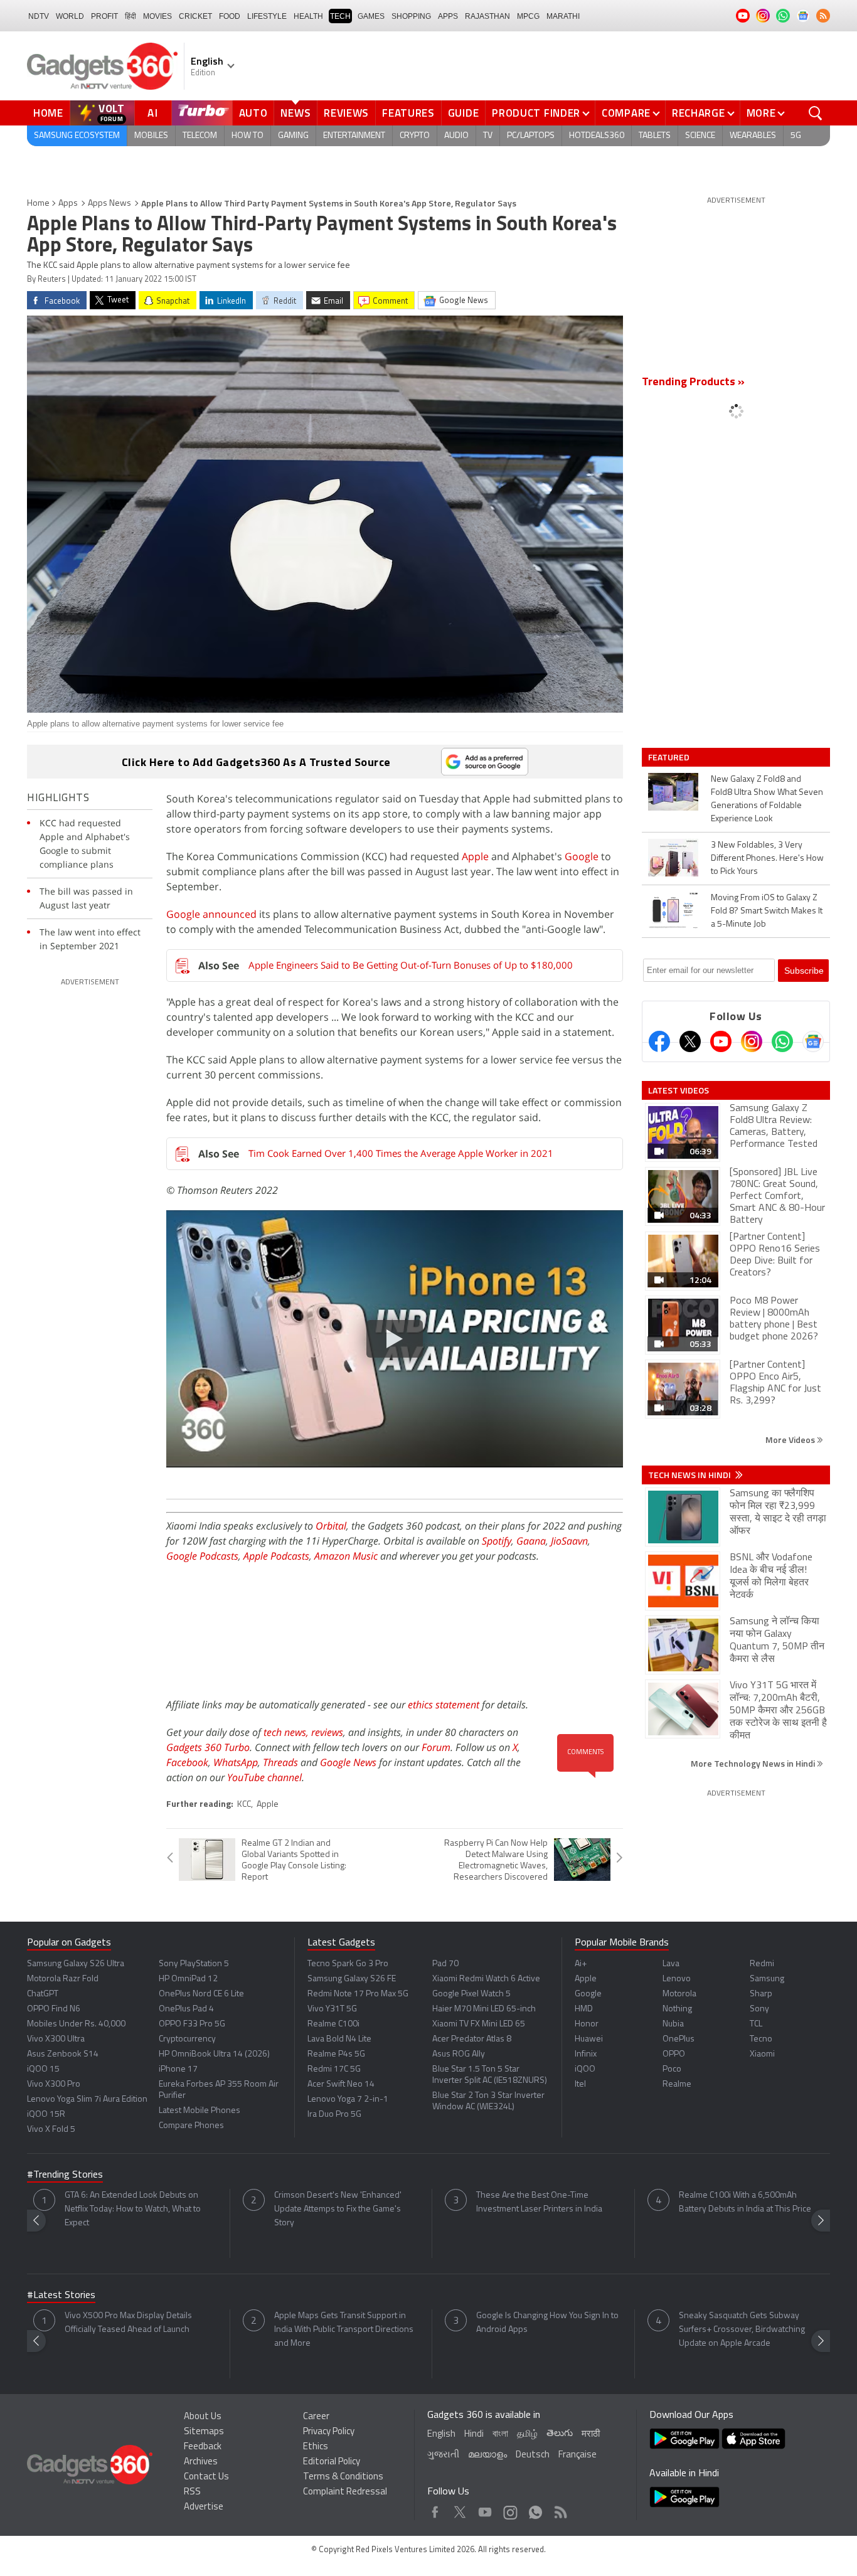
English (441, 2435)
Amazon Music (346, 1556)
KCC (244, 1805)
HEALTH (308, 16)
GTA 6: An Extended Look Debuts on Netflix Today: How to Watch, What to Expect (133, 2209)
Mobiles (151, 136)
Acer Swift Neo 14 (341, 2084)
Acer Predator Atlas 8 (472, 2039)
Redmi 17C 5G (334, 2069)
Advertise (204, 2507)
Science (700, 136)
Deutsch (533, 2455)
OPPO (674, 2054)
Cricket (195, 16)
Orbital (331, 1526)
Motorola (679, 1994)
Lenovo (677, 1979)
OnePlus (679, 2039)
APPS (448, 16)
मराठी (591, 2435)
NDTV (39, 16)
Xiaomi (762, 2054)
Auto (253, 113)
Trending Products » (693, 383)
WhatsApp (236, 1762)
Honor (587, 2024)
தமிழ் (527, 2435)
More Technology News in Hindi (754, 1763)
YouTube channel (264, 1777)
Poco (672, 2069)
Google (582, 856)
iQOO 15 (43, 2069)
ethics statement (444, 1705)
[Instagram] (752, 1041)
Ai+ (581, 1964)
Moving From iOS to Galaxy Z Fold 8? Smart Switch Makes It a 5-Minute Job (767, 911)
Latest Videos (679, 1090)
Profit (104, 16)
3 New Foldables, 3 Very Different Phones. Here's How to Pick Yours (767, 859)
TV (488, 136)
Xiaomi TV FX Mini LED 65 (479, 2024)
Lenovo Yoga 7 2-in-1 (348, 2100)
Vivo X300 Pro (54, 2084)
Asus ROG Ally (459, 2054)
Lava (671, 1964)
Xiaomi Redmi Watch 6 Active (486, 1979)
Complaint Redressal (345, 2492)
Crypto (415, 136)
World (70, 16)
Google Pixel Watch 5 (471, 1994)
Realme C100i (333, 2024)
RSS (192, 2492)
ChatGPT (43, 1994)
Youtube (485, 2509)
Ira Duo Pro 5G (334, 2115)
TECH (340, 16)
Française (578, 2455)
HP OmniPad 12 (188, 1979)
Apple (475, 856)
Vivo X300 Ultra (56, 2039)
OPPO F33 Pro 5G (192, 2024)
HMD (584, 2009)
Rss (560, 2509)
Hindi (474, 2435)
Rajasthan (487, 16)
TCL (756, 2024)
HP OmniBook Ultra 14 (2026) (214, 2054)
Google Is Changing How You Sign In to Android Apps (547, 2323)
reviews (327, 1732)
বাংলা (500, 2435)
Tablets (655, 136)
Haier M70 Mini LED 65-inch (484, 2009)
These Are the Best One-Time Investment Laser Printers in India (539, 2202)
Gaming (293, 136)
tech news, (287, 1732)
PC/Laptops (531, 136)
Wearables (753, 136)
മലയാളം (487, 2455)
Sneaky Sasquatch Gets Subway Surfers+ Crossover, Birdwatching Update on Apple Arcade (742, 2330)
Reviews (346, 113)
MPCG (528, 16)
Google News (348, 1762)
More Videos (791, 1440)
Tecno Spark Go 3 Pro (348, 1964)
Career (316, 2417)
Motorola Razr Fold (63, 1979)
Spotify (497, 1541)
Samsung (767, 1979)
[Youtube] (721, 1041)
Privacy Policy (329, 2432)
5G (796, 136)
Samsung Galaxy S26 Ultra (76, 1964)
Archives (201, 2462)
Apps (68, 204)
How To (248, 136)
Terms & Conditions (343, 2477)
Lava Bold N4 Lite (339, 2039)
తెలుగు (560, 2434)
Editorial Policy (332, 2462)
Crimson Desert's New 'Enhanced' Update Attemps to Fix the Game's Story (338, 2209)
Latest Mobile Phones (200, 2111)
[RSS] (823, 16)
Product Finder (536, 113)
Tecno (761, 2039)
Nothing (677, 2009)
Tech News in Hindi (690, 1475)
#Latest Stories (61, 2296)
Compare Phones (191, 2126)
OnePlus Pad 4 (186, 2009)
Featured (670, 757)
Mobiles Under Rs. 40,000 (76, 2024)
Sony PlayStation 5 (194, 1964)
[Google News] (813, 1041)
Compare (626, 113)
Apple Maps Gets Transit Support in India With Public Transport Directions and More (344, 2330)
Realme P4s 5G (336, 2054)
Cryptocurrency (187, 2039)
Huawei (589, 2039)
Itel (580, 2084)
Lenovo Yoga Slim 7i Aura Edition (87, 2100)
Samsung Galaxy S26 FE (352, 1979)
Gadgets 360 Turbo (208, 1747)
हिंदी (130, 16)
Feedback (203, 2447)
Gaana (531, 1541)
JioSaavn (569, 1541)
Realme (677, 2084)
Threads (280, 1762)
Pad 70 (445, 1964)
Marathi (563, 16)
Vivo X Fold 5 (51, 2130)
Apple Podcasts (276, 1556)
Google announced (211, 914)
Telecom (200, 136)
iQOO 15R (46, 2115)
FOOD (230, 16)
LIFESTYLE (267, 16)
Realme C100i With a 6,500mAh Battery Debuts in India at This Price (745, 2202)
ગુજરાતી (443, 2455)
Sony (759, 2009)
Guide (464, 113)
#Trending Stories (65, 2175)
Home (48, 113)
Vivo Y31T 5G (332, 2009)
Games (371, 16)
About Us (203, 2417)
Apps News (109, 204)
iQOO (585, 2069)
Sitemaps (204, 2432)
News (295, 113)
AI (153, 113)
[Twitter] (690, 1041)
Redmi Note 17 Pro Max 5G (358, 1994)
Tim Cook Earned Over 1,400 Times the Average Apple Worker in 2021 (401, 1153)
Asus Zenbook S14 (63, 2054)
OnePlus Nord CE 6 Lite (201, 1994)
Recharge (699, 113)
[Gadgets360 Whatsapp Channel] (782, 1041)
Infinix (586, 2054)
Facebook (187, 1762)
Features (408, 113)
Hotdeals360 (597, 136)
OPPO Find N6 (54, 2009)
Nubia (673, 2024)
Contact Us (206, 2477)
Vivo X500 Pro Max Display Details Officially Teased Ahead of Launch (128, 2323)
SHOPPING (411, 16)
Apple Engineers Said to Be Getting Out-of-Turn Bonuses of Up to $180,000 (411, 965)
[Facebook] (659, 1041)
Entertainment (354, 136)
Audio (456, 136)
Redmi (762, 1964)
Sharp (761, 1994)
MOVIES (157, 16)
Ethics (316, 2447)
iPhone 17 (178, 2069)
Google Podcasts (202, 1556)
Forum (436, 1747)
